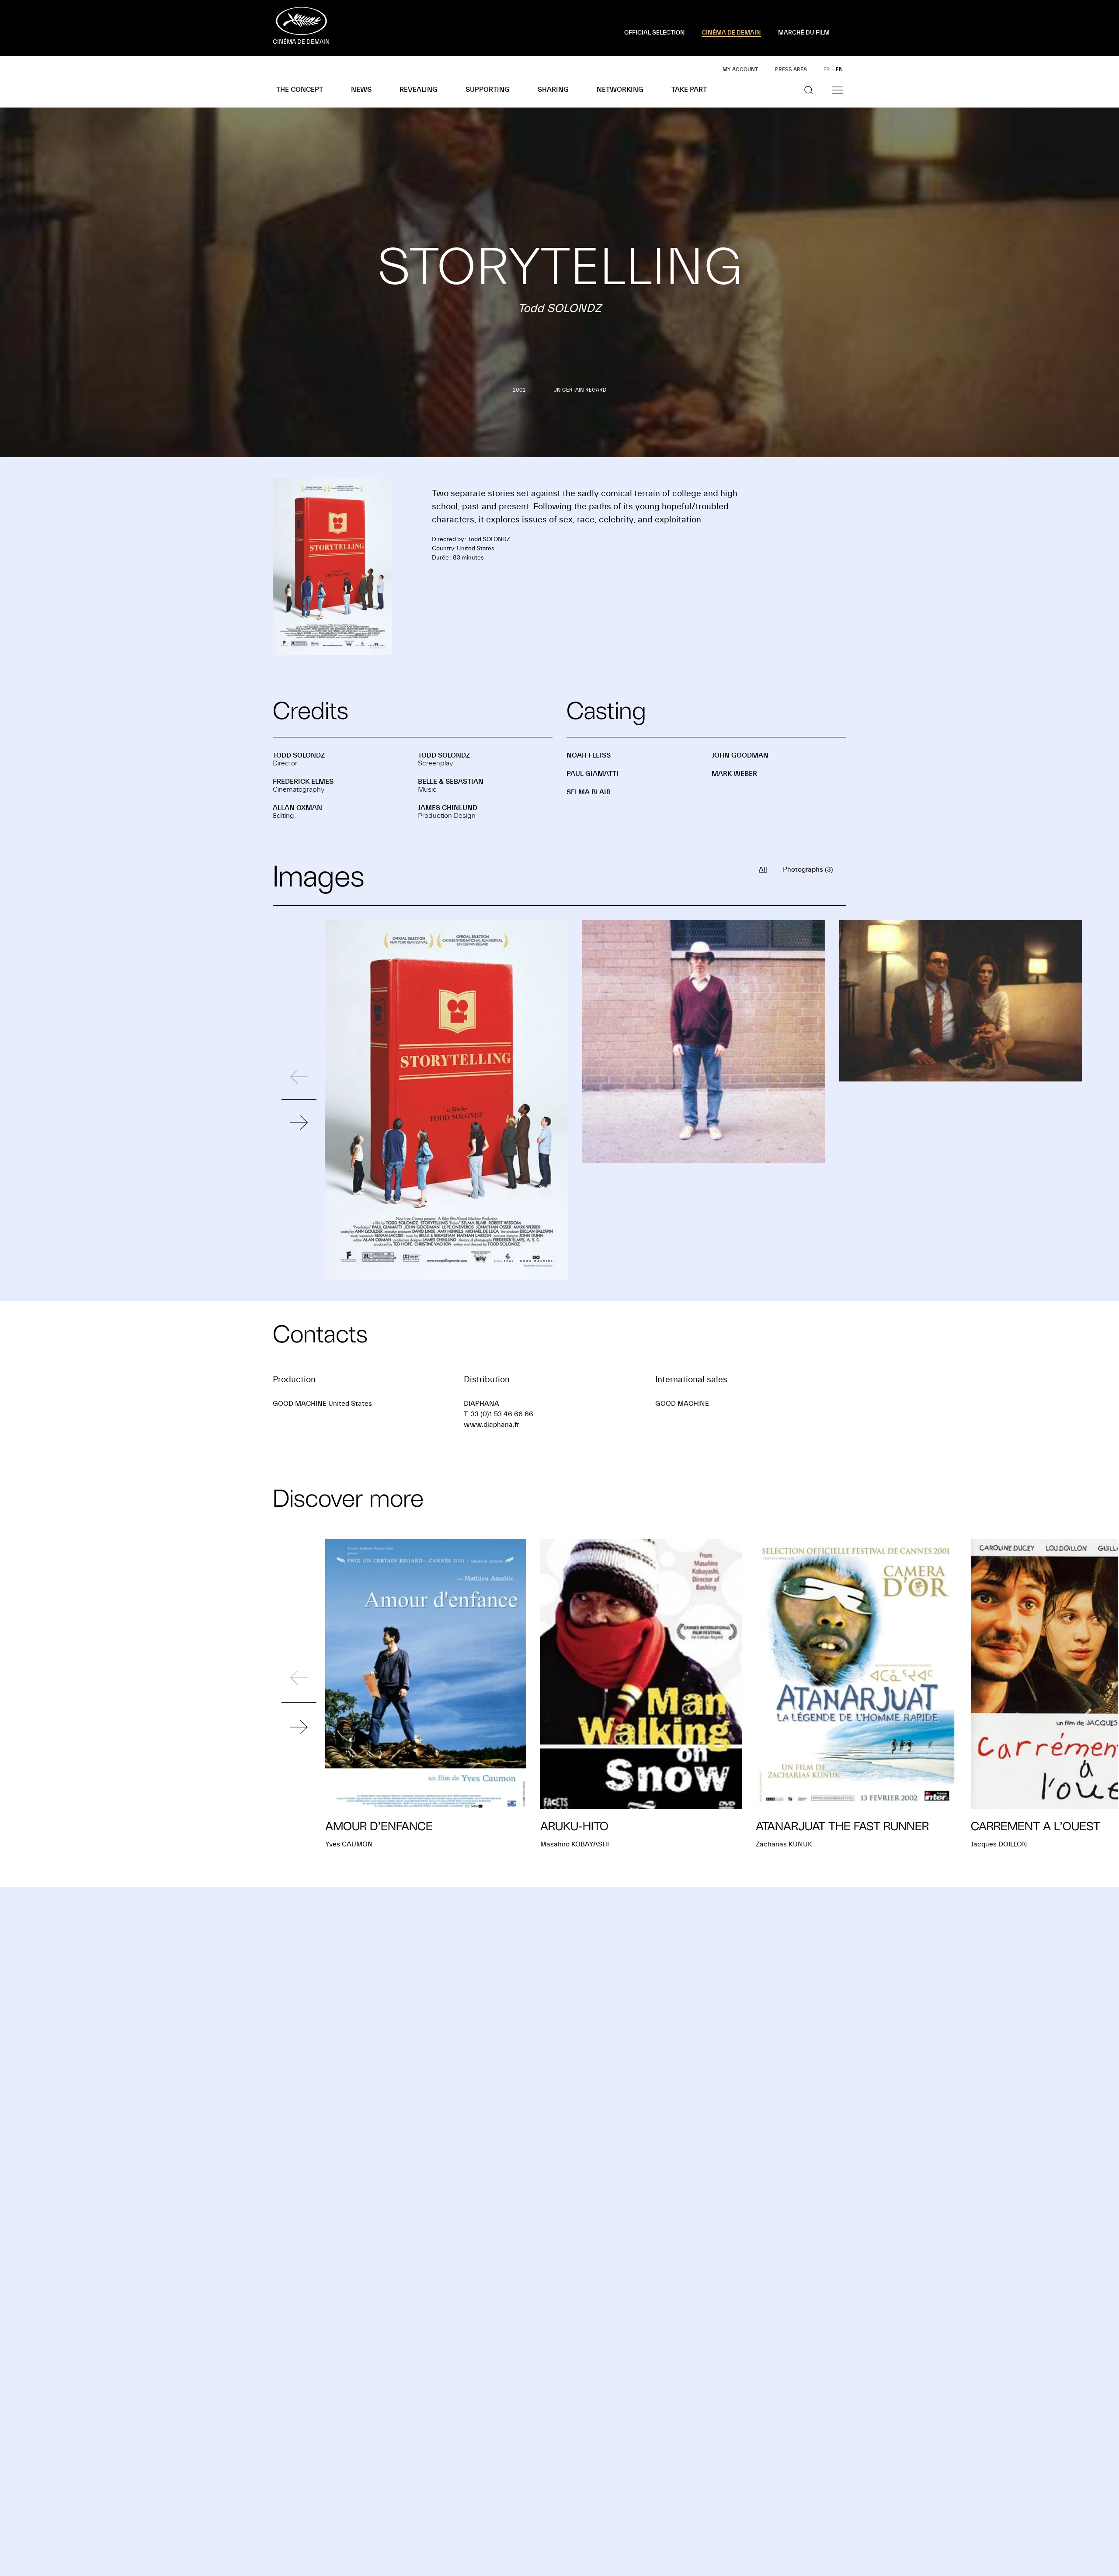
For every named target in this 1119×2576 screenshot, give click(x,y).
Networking (620, 90)
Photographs (808, 869)
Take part (689, 90)
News (361, 90)
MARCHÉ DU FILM (804, 33)
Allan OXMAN (297, 808)
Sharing (553, 90)
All (763, 869)
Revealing (419, 90)
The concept (300, 90)
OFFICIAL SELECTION (655, 33)
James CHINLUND (448, 808)
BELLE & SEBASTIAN (451, 782)
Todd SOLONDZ (299, 755)
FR (827, 70)
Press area (791, 70)
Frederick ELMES (303, 782)
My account (740, 70)
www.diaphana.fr (491, 1425)
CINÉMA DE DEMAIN (731, 33)
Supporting (488, 90)
